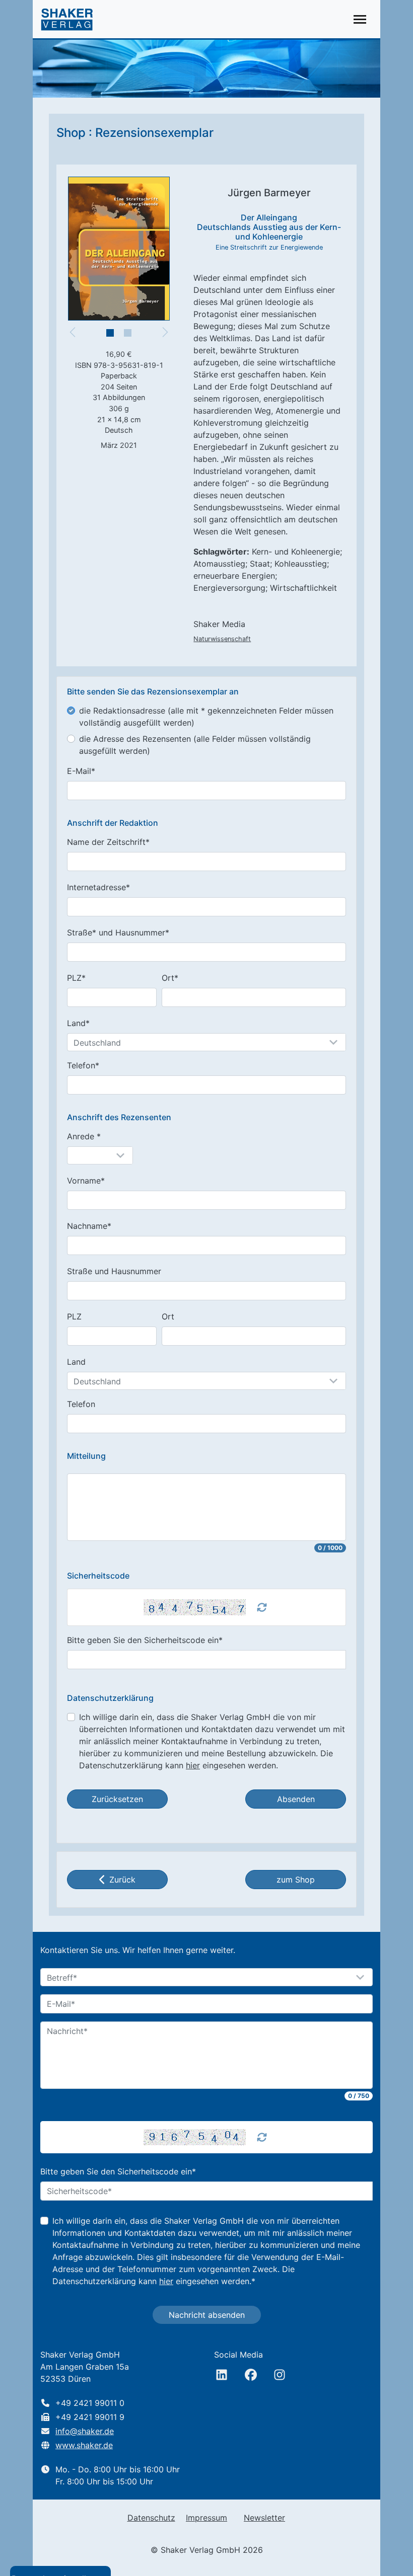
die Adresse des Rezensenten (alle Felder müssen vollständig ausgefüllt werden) (195, 745)
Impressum (206, 2518)
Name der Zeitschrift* (108, 842)
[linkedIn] (222, 2375)
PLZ (74, 1316)
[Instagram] (280, 2375)
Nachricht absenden (207, 2315)
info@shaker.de (85, 2431)
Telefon (81, 1404)
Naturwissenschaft (222, 639)
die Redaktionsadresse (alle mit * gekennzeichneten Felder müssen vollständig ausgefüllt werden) (206, 717)
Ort (168, 1316)
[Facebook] (251, 2375)
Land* (78, 1023)
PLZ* (76, 978)
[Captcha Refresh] (262, 1607)
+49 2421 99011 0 (90, 2403)
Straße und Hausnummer (114, 1271)
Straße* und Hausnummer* (118, 932)
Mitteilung (86, 1456)
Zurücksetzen (117, 1799)
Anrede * (84, 1136)
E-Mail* (81, 771)
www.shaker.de (84, 2445)
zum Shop (296, 1880)
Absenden (296, 1799)
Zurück (122, 1880)
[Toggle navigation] (360, 19)
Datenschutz (151, 2518)
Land (76, 1362)
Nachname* (89, 1226)
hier (193, 1765)
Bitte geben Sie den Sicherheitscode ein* (145, 1640)
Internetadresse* (98, 887)
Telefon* (83, 1065)
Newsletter (264, 2518)
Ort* (170, 978)
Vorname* (86, 1181)
